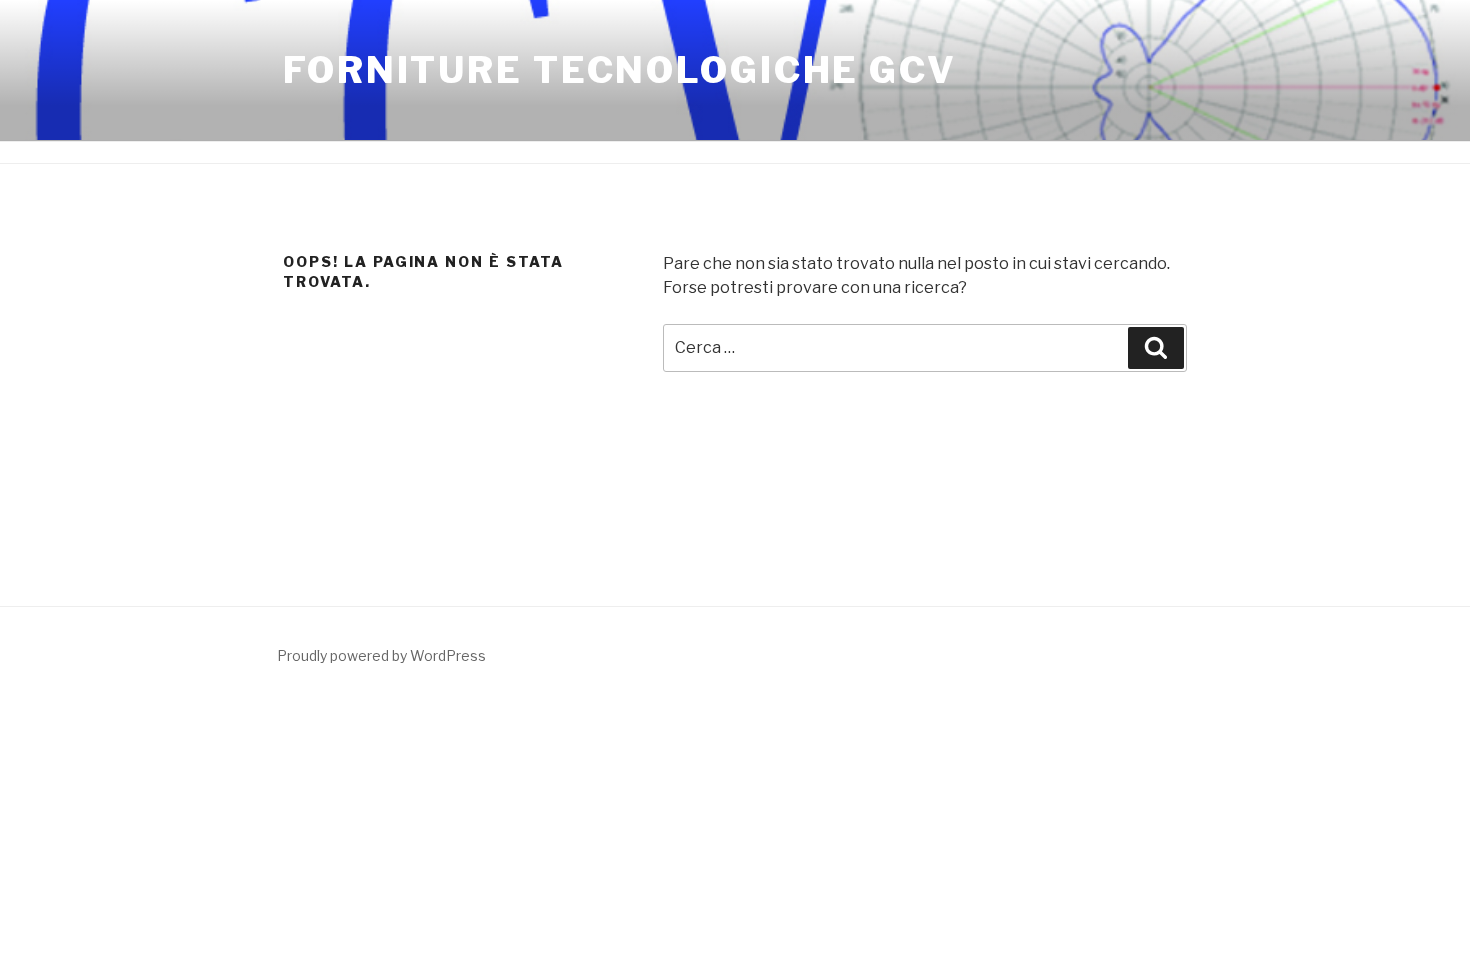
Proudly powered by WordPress (381, 655)
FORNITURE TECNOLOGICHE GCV (620, 70)
